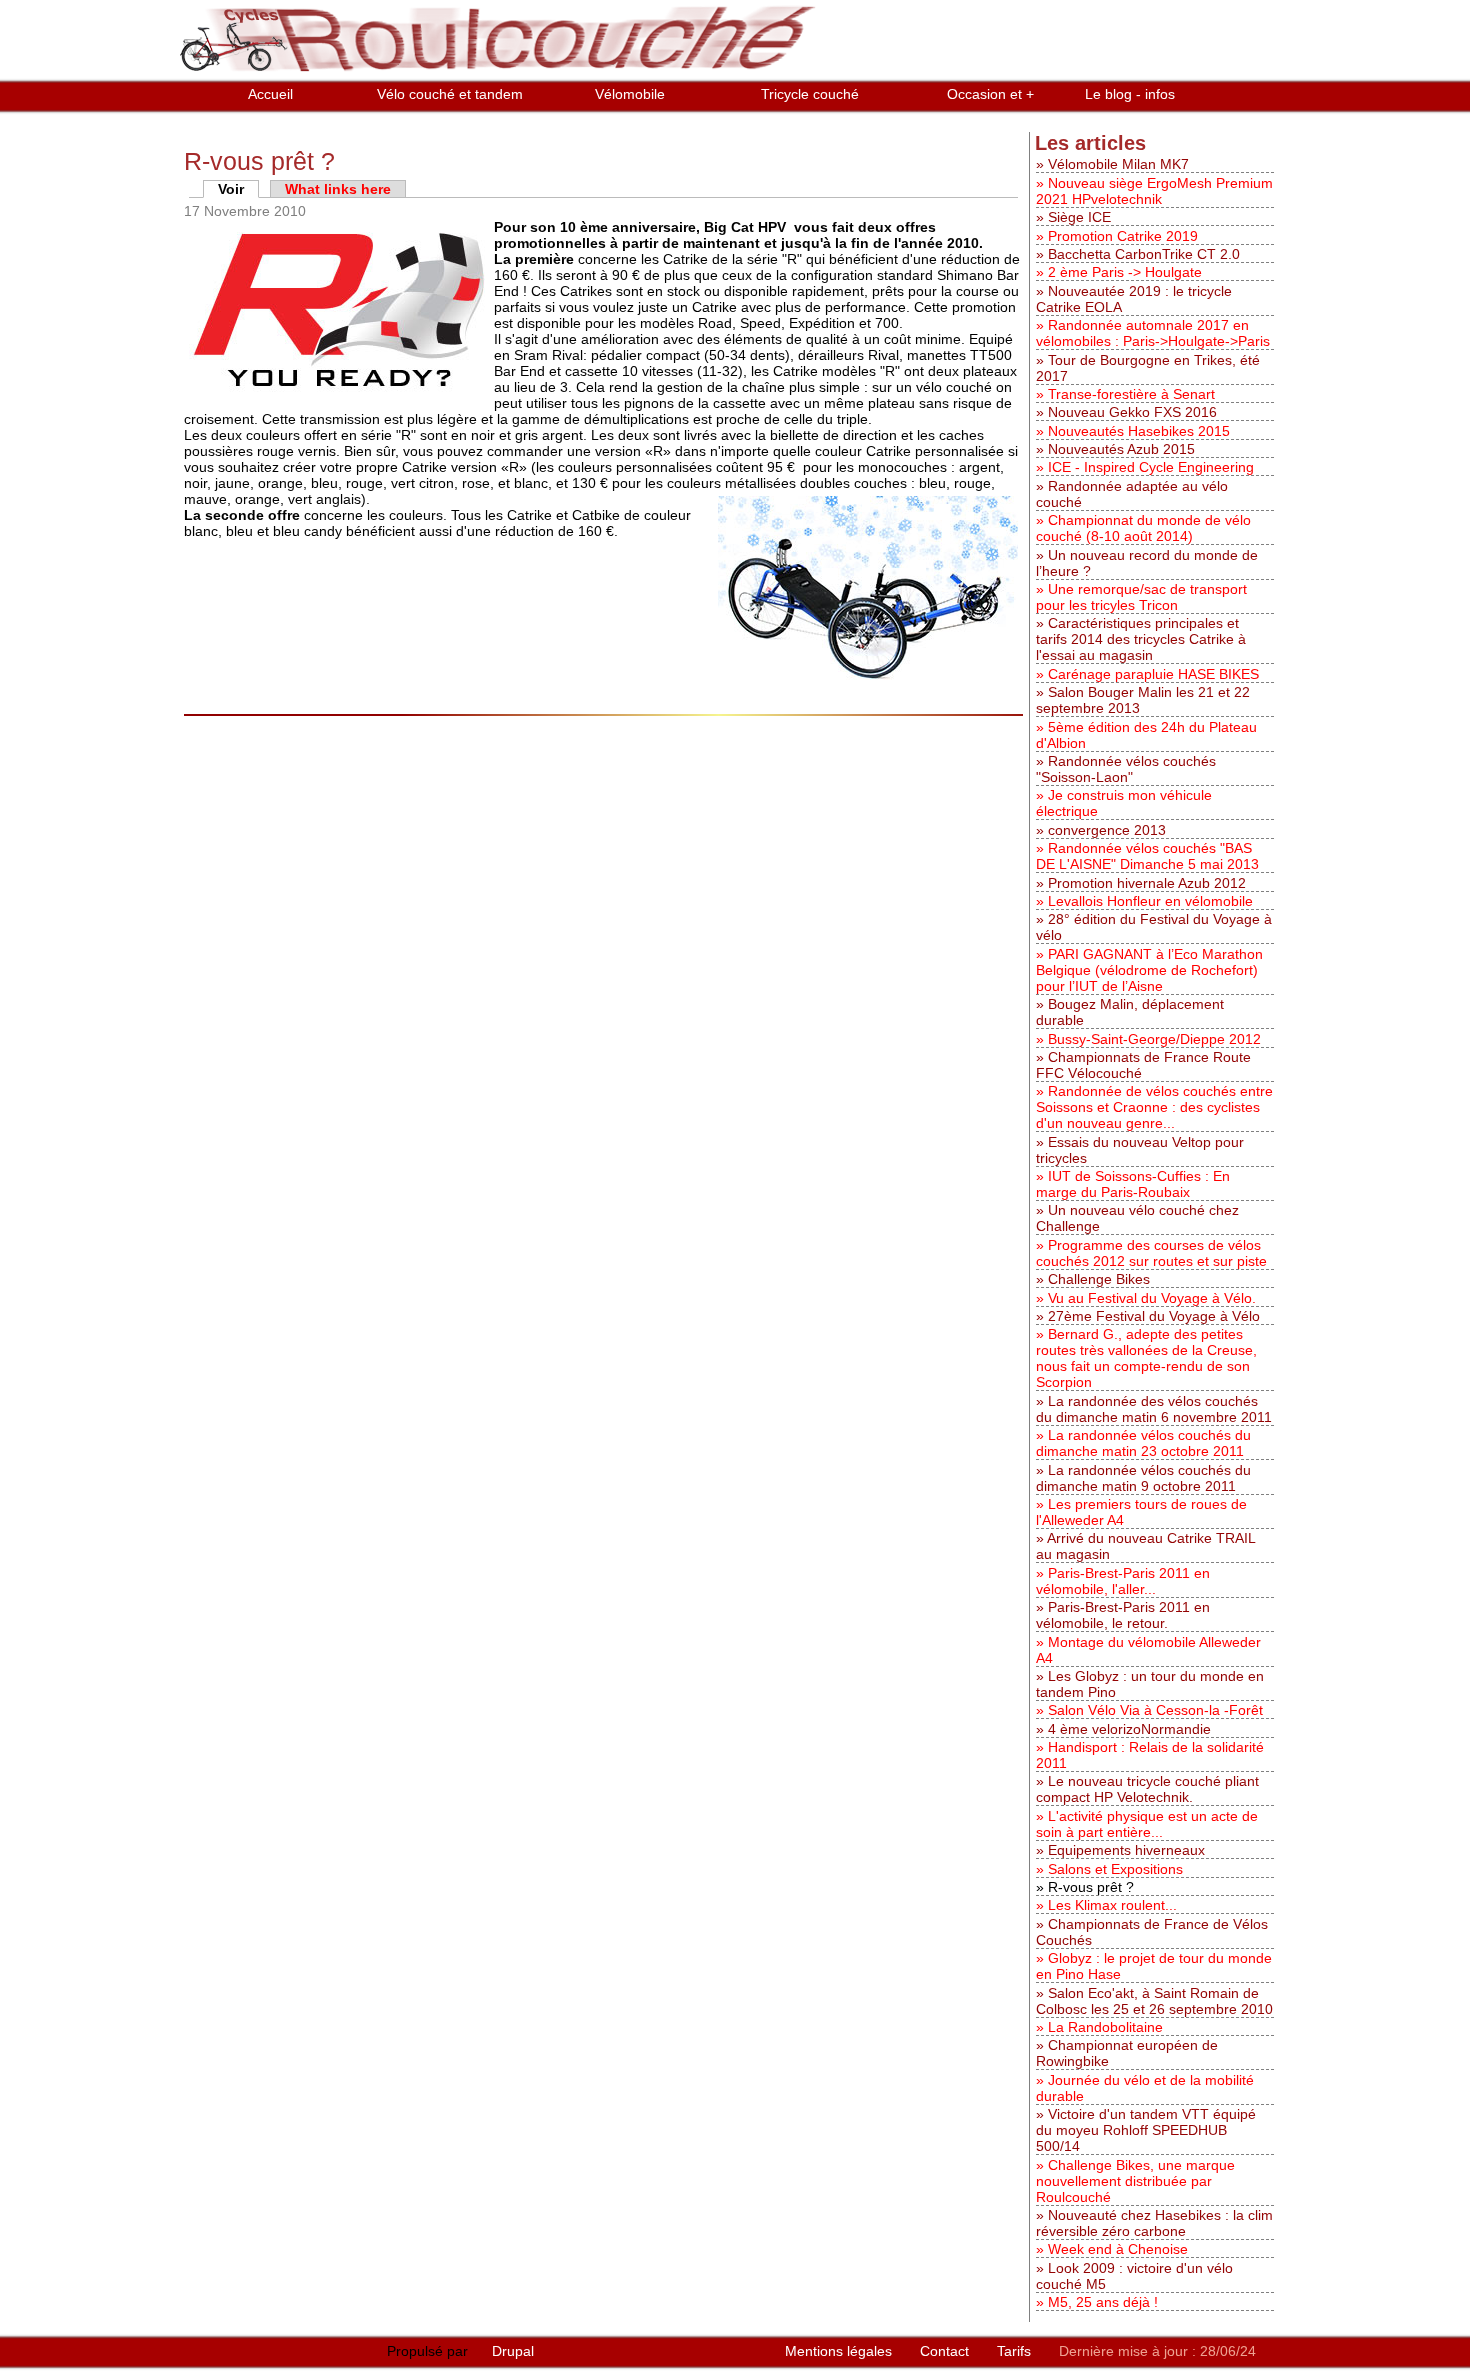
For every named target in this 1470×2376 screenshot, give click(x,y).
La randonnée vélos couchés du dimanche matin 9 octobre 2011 (1143, 1478)
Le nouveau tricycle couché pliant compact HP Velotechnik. (1147, 1789)
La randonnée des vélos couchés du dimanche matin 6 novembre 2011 (1154, 1409)
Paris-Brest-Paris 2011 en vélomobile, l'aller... (1123, 1581)
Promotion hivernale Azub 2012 (1147, 883)
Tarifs (1016, 2351)
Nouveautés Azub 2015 (1121, 449)
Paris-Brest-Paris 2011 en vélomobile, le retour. (1123, 1615)
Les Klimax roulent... (1112, 1905)
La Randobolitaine (1105, 2027)
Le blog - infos (1130, 94)
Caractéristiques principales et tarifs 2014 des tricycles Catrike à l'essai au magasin (1141, 639)
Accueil (270, 94)
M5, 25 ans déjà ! (1103, 2302)
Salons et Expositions (1115, 1869)
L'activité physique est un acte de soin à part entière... (1147, 1824)
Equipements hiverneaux (1126, 1850)
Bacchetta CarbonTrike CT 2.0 (1144, 254)
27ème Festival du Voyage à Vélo (1154, 1316)
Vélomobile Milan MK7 (1118, 164)
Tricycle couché (810, 94)
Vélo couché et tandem (450, 94)
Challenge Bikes (1099, 1279)
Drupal (513, 2351)
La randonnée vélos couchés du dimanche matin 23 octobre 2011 (1143, 1443)
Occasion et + (990, 94)
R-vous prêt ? (1091, 1887)
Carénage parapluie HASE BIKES (1153, 674)
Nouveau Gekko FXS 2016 (1132, 412)
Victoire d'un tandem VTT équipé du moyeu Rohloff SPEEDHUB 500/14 (1146, 2130)
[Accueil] (501, 72)
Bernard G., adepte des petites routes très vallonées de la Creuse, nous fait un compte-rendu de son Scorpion (1146, 1358)
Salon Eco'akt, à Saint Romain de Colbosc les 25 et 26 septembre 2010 (1154, 2001)
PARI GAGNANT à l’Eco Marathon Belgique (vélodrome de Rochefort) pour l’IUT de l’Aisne (1149, 970)
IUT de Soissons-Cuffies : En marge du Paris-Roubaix (1133, 1184)
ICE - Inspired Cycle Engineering (1151, 467)
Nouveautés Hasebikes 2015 (1139, 431)
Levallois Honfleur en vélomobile (1150, 901)
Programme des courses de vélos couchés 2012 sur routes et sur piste (1151, 1253)
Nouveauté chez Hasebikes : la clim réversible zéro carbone (1154, 2223)
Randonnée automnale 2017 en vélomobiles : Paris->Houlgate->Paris (1153, 333)
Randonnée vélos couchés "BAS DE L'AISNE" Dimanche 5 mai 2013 (1147, 856)
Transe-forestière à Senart (1131, 394)
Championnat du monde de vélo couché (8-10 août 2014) (1143, 528)
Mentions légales (840, 2351)
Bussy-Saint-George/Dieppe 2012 (1154, 1039)
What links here (338, 189)
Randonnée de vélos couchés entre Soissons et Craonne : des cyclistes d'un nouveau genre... (1154, 1107)
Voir (238, 189)
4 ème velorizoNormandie (1129, 1729)
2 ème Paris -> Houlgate (1125, 272)
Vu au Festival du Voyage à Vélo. (1152, 1298)
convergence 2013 (1107, 830)
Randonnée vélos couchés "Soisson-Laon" (1126, 769)
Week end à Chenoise (1118, 2249)
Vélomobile (630, 94)
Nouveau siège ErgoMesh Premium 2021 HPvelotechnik (1154, 191)
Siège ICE (1079, 217)
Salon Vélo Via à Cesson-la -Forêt (1155, 1710)
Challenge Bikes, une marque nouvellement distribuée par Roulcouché (1135, 2181)
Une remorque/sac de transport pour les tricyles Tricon (1141, 597)
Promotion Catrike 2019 (1123, 236)
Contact (946, 2351)
